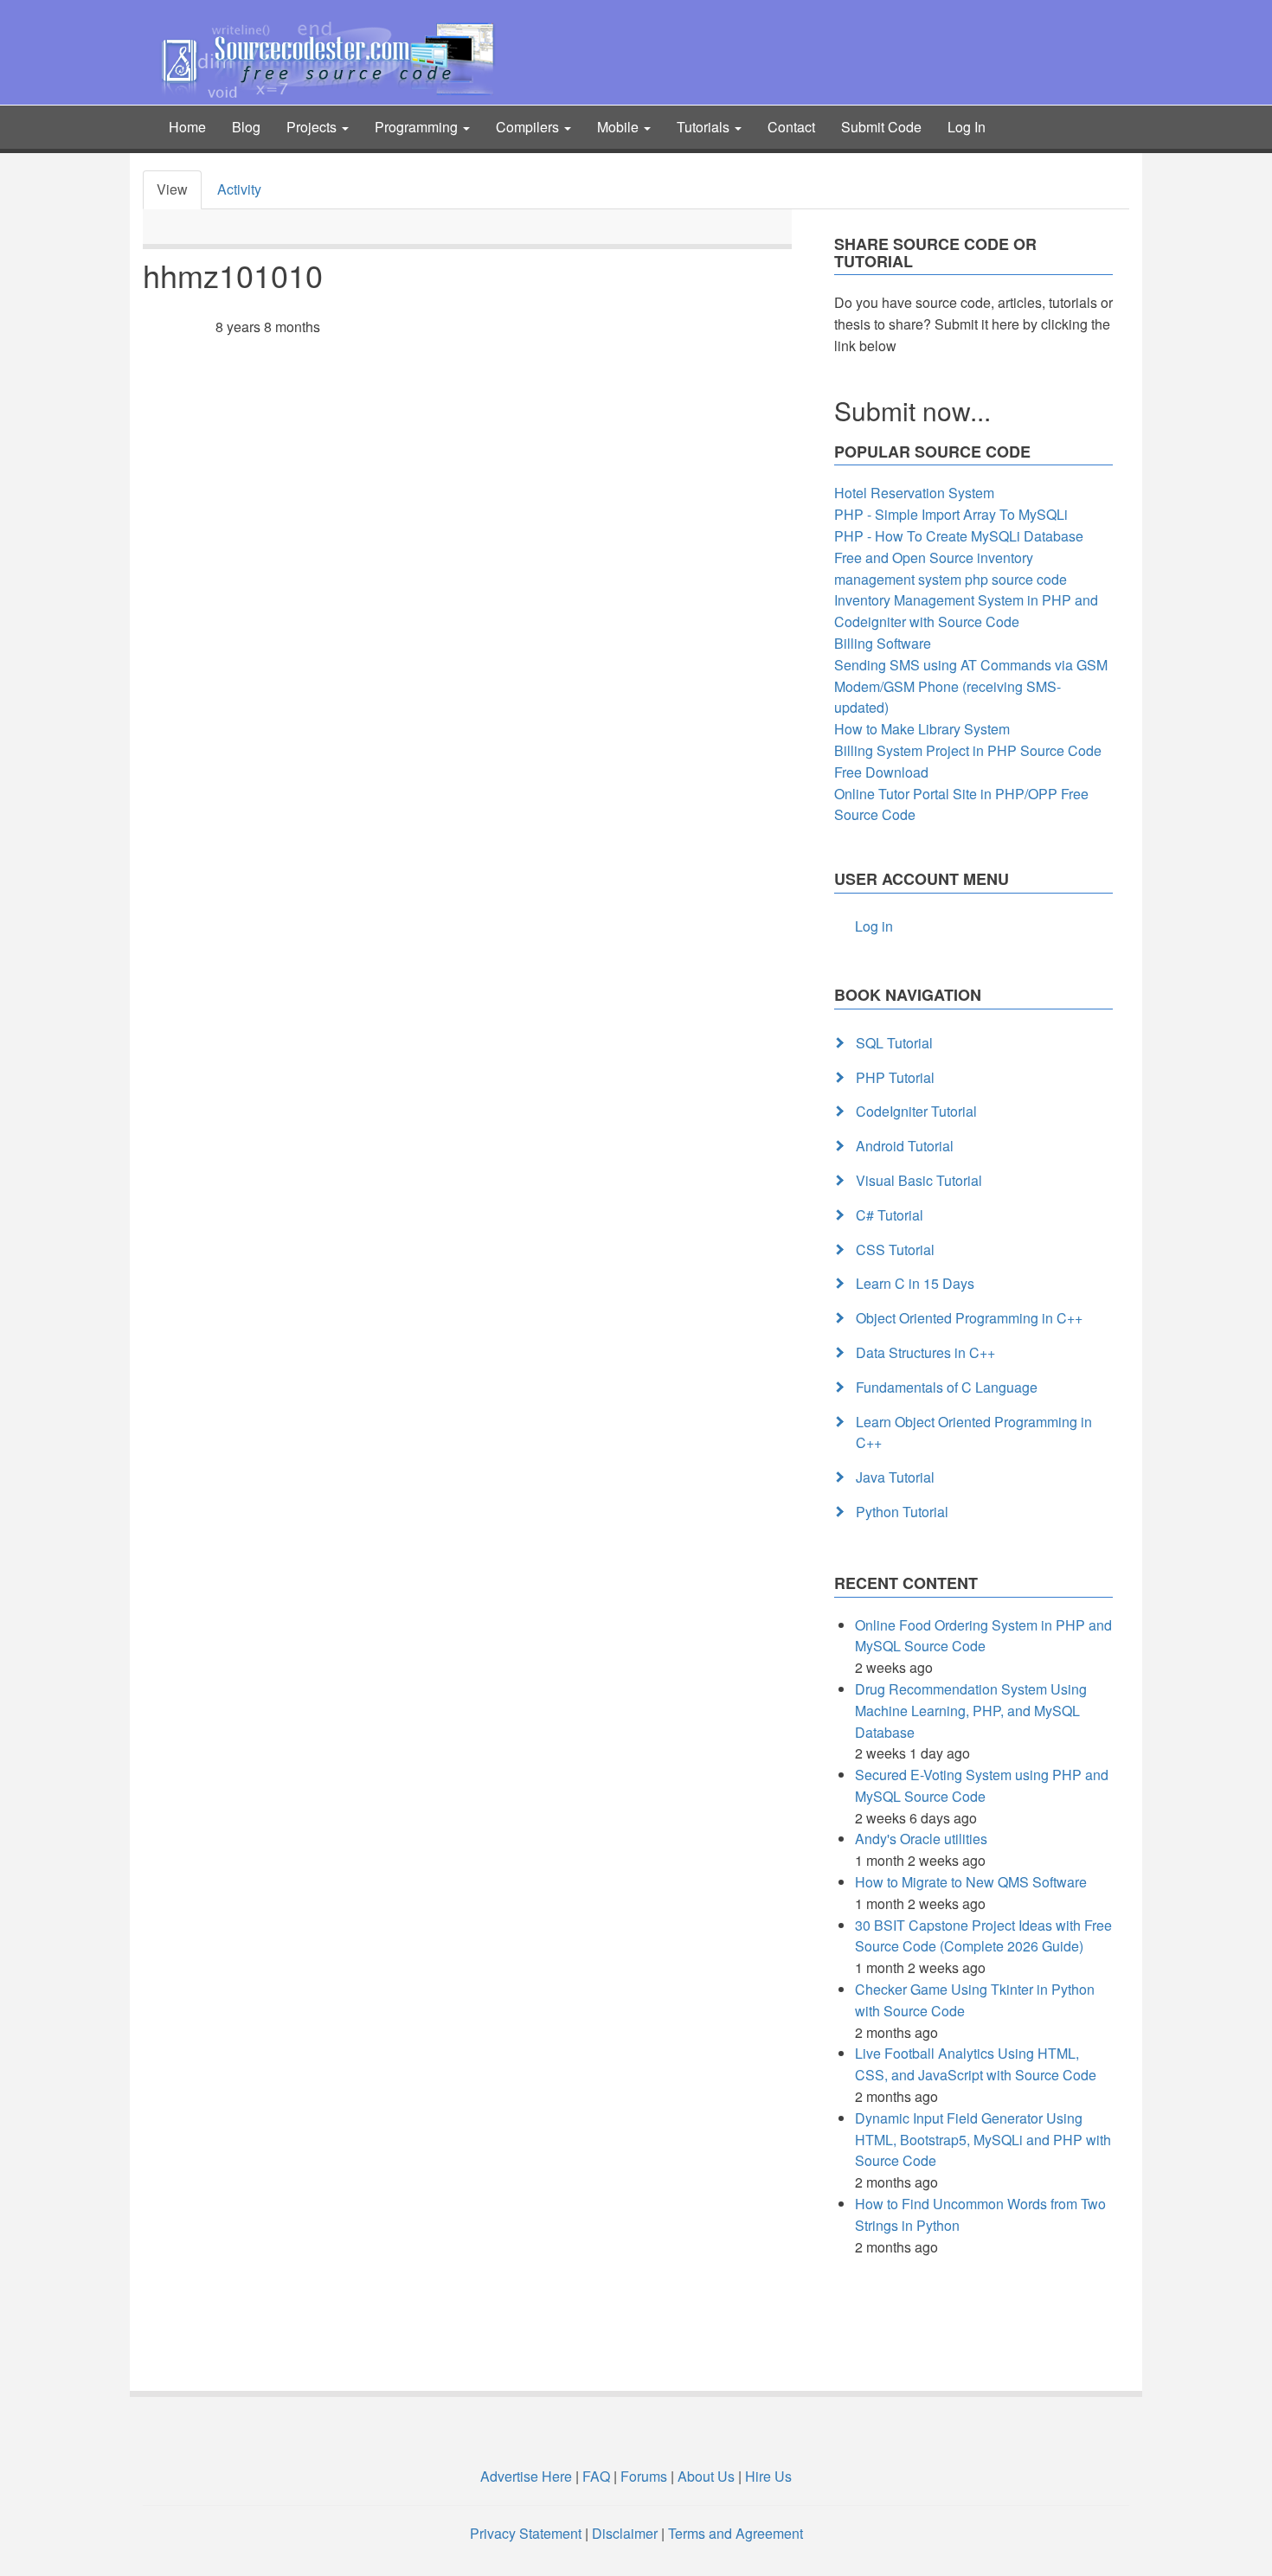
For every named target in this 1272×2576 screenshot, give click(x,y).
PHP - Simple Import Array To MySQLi (951, 514)
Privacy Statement (526, 2533)
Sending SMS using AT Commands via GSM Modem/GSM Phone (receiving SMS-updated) (971, 686)
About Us (706, 2476)
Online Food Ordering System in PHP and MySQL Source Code (983, 1636)
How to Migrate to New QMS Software (971, 1882)
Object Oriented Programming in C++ (969, 1318)
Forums (644, 2476)
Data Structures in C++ (925, 1352)
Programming (418, 127)
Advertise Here (526, 2476)
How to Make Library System (922, 729)
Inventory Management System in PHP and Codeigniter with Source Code (966, 611)
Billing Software (883, 643)
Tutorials (705, 127)
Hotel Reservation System (914, 493)
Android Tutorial (905, 1146)
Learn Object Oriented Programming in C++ (974, 1432)
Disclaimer (625, 2533)
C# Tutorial (890, 1215)
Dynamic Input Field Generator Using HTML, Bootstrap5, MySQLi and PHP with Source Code (983, 2140)
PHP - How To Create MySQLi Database (959, 536)
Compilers (529, 127)
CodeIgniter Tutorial (916, 1111)
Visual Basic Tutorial (919, 1180)
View (172, 189)
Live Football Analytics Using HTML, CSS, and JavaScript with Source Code (976, 2064)
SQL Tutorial (894, 1043)
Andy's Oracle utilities (921, 1839)
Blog (246, 127)
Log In (967, 127)
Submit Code (881, 127)
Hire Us (767, 2476)
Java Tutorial (895, 1477)
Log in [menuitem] (874, 926)
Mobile (620, 127)
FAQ (596, 2476)
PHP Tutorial (895, 1077)
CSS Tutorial (895, 1250)
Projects (313, 127)
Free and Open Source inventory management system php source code (951, 568)
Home (187, 127)
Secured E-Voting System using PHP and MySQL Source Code (982, 1785)
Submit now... (912, 410)
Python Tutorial (902, 1512)
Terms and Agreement (736, 2533)
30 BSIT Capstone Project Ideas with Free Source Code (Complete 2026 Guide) (983, 1936)
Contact (791, 127)
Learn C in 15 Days (915, 1283)
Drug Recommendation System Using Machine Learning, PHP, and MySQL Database (971, 1711)
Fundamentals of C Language (947, 1387)
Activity (239, 189)
